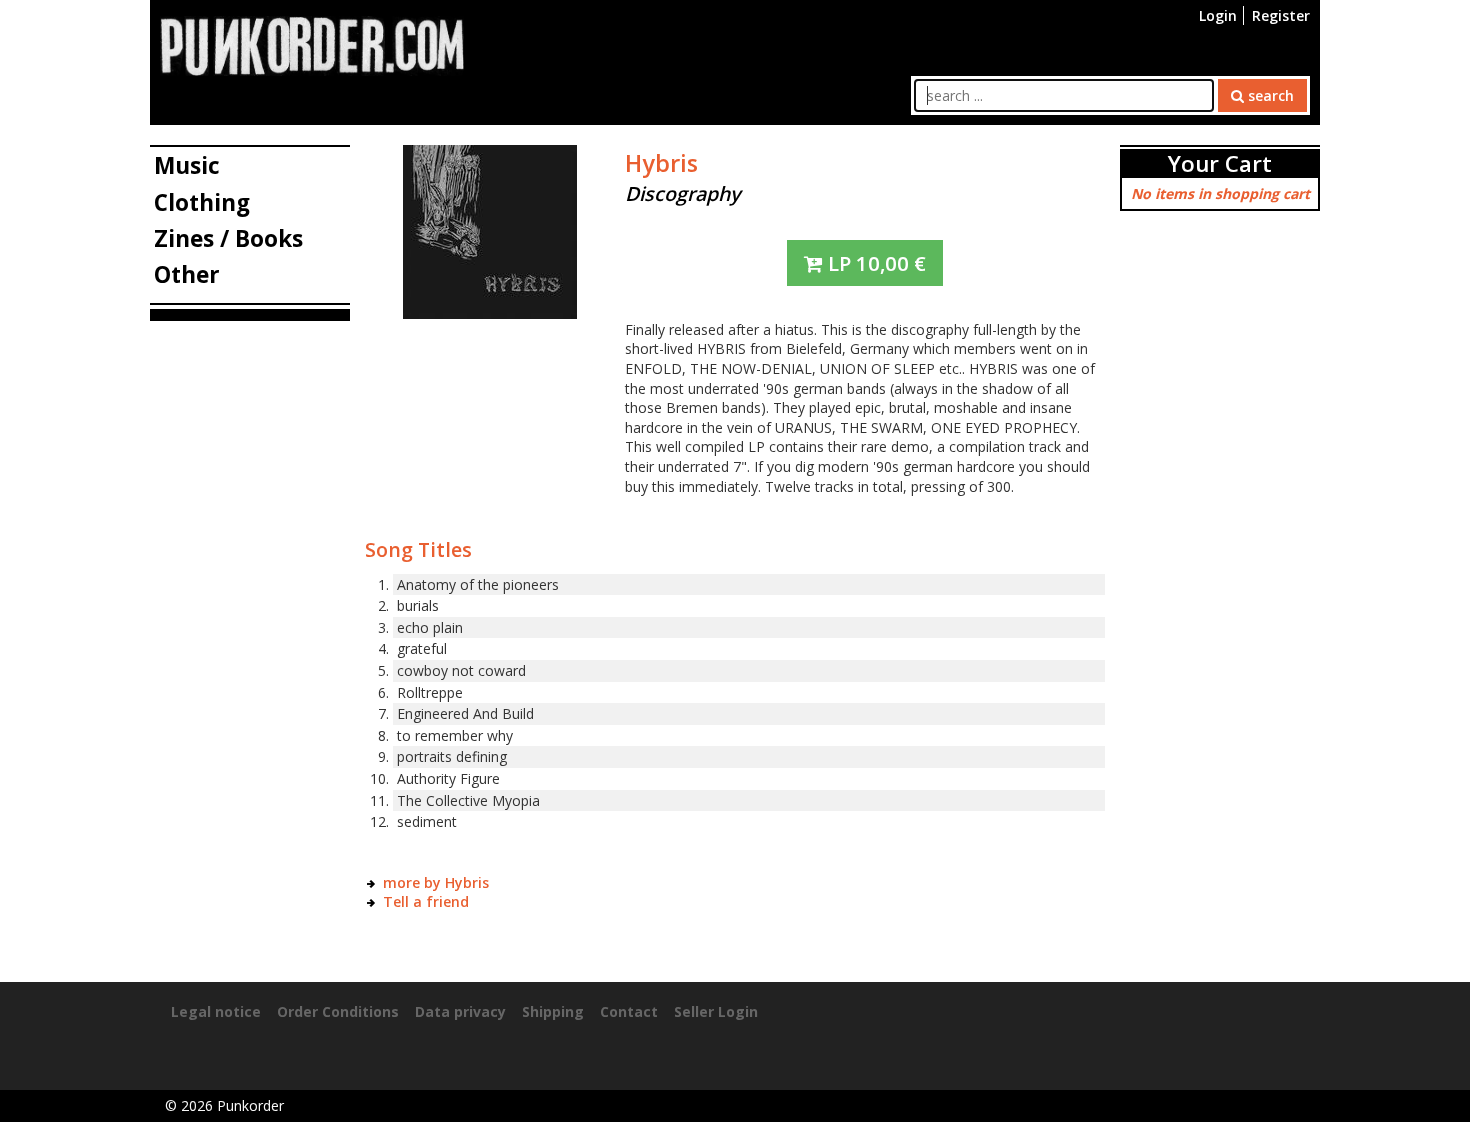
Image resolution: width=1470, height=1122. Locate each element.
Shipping (553, 1011)
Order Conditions (338, 1011)
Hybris (661, 163)
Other (187, 274)
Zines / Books (228, 238)
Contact (629, 1011)
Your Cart (1220, 163)
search (1269, 95)
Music (187, 165)
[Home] (312, 44)
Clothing (202, 202)
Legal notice (216, 1011)
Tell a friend (426, 901)
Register (1281, 15)
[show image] (490, 230)
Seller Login (716, 1011)
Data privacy (460, 1011)
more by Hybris (436, 882)
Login (1218, 15)
